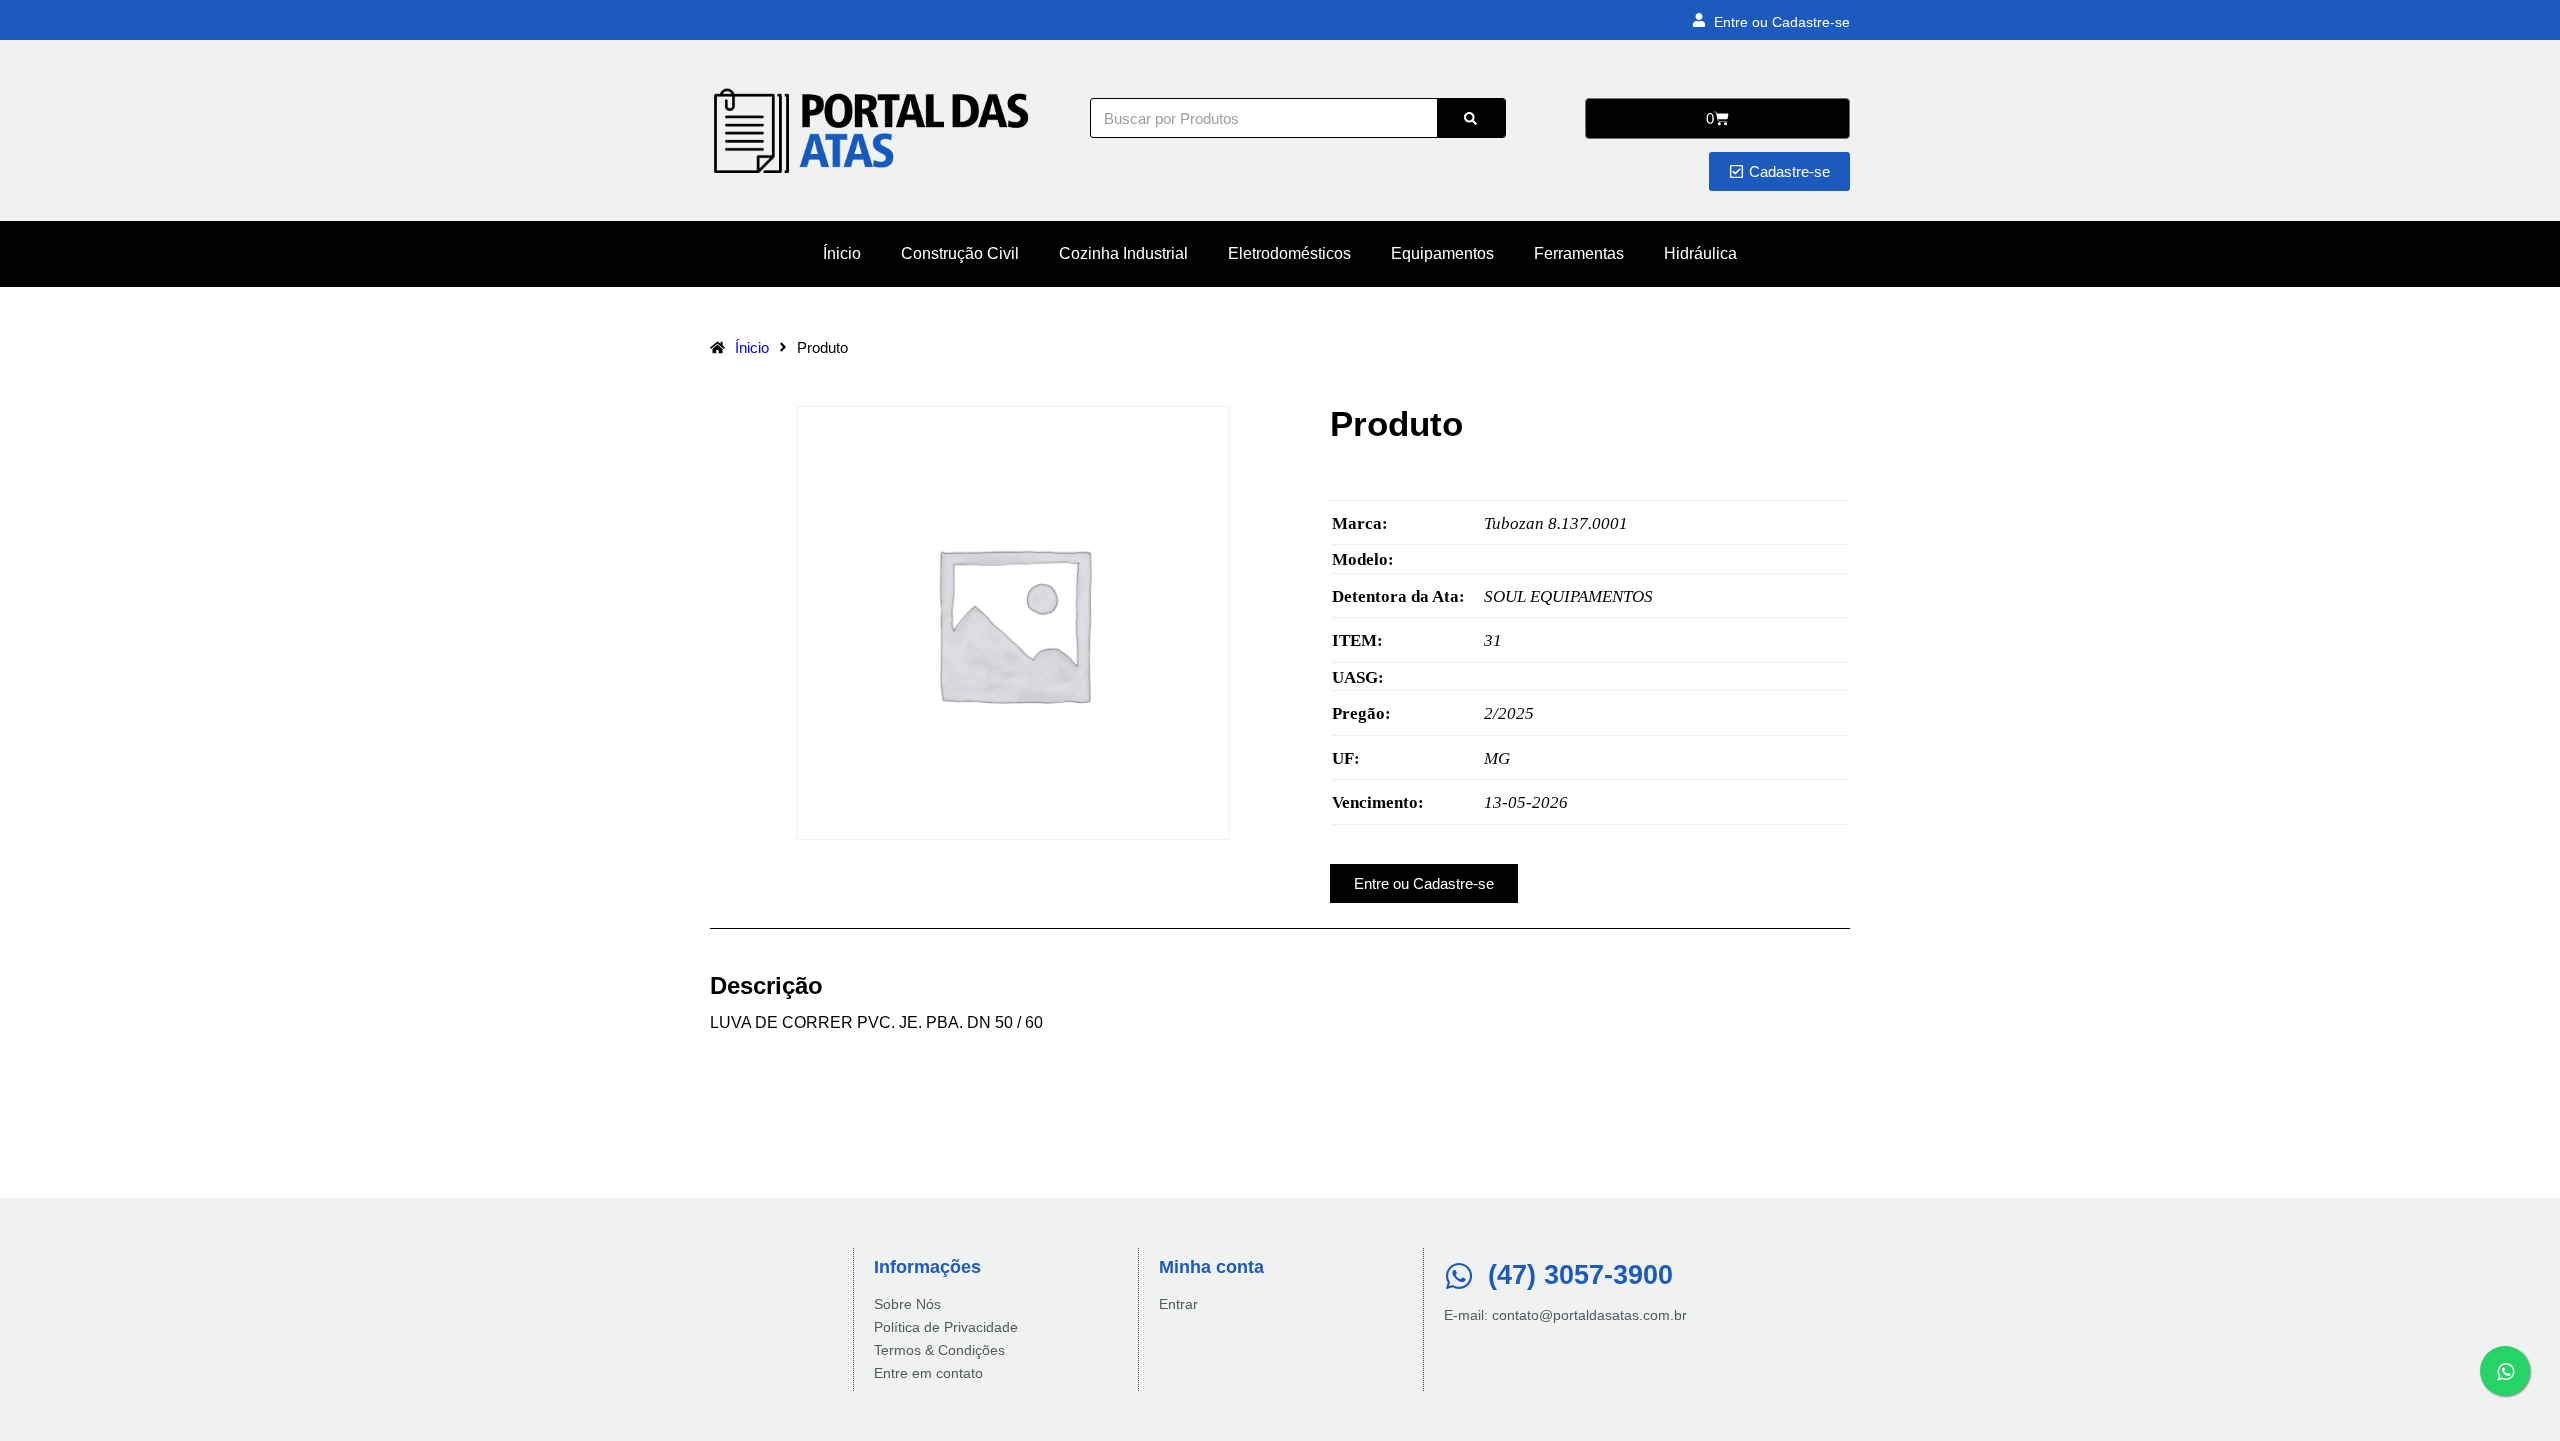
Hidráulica (1700, 253)
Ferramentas (1579, 253)
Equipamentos (1442, 253)
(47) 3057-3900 (1580, 1275)
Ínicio (842, 253)
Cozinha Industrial (1123, 253)
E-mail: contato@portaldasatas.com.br (1565, 1315)
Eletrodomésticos (1289, 253)
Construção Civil (960, 253)
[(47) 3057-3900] (1459, 1276)
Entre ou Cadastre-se (1782, 22)
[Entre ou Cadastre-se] (1699, 20)
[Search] (1471, 118)
